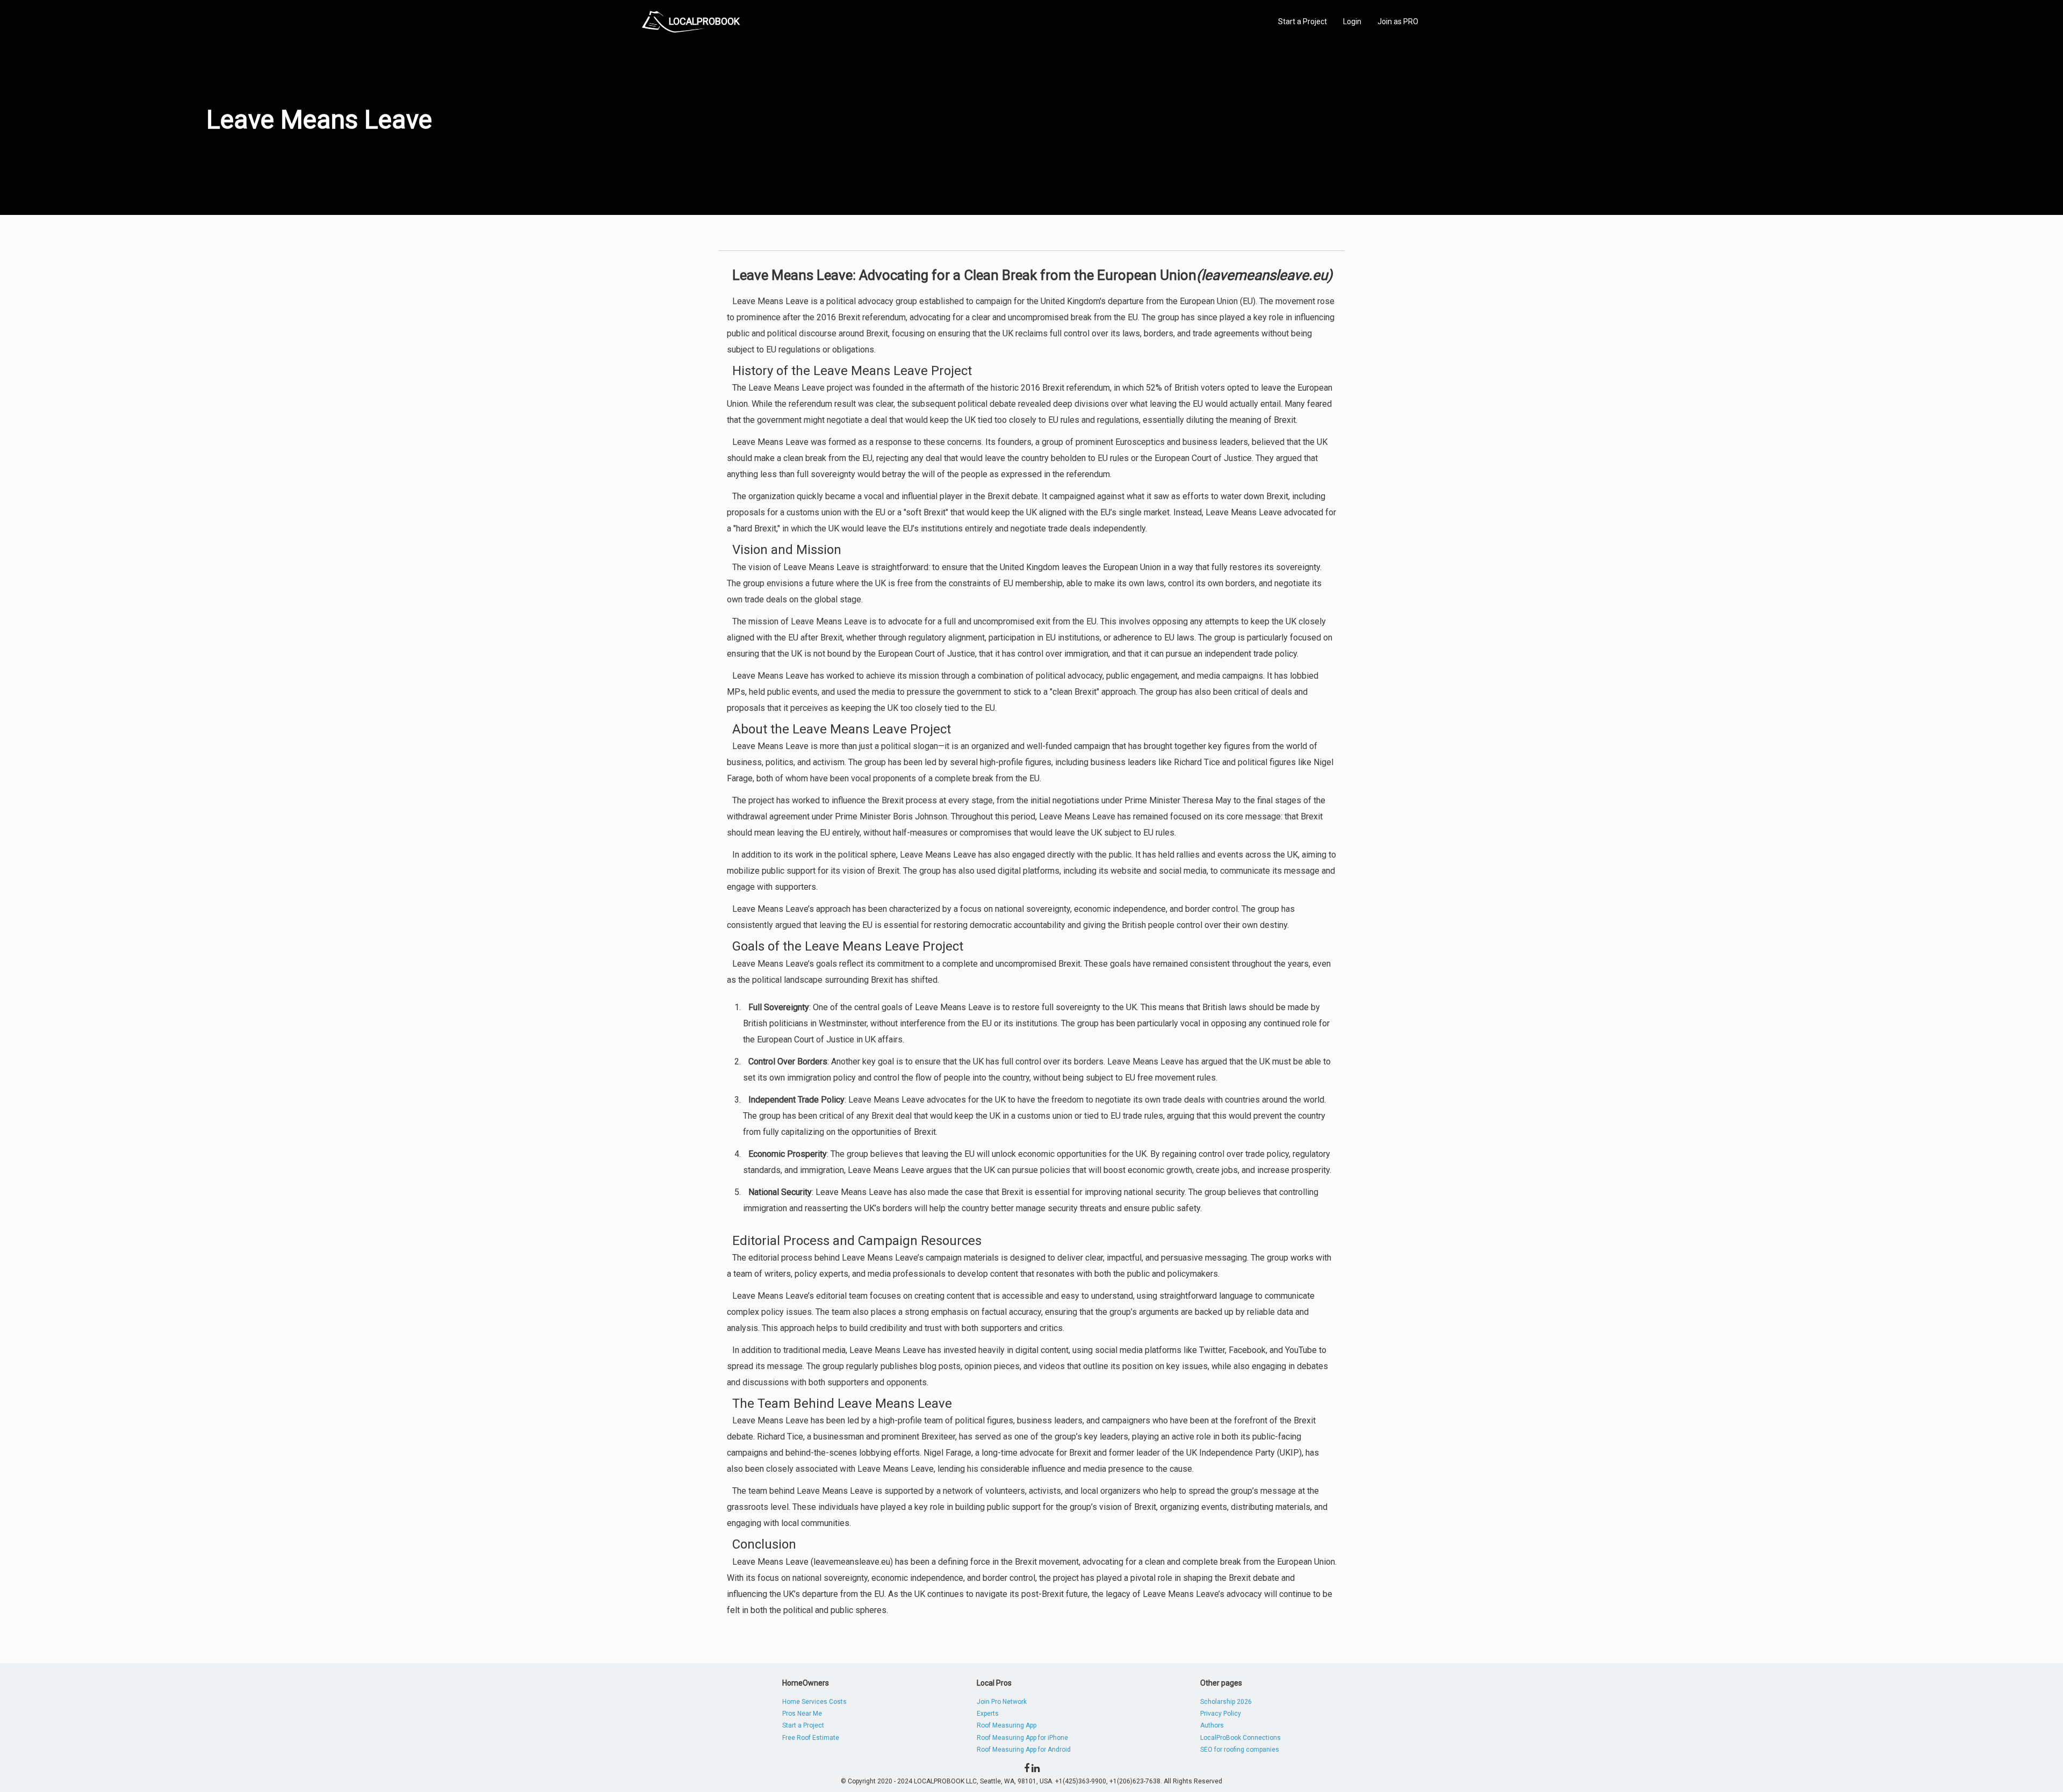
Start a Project (1303, 21)
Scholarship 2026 (1226, 1702)
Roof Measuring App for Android (1024, 1750)
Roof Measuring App (1007, 1725)
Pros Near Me (802, 1714)
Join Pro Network (1002, 1702)
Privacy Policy (1221, 1714)
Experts (988, 1714)
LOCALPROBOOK (704, 21)
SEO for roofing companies (1240, 1750)
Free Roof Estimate (811, 1738)
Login (1352, 21)
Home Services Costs (814, 1702)
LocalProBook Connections (1240, 1738)
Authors (1212, 1725)
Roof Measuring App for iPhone (1022, 1738)
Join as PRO (1398, 21)
